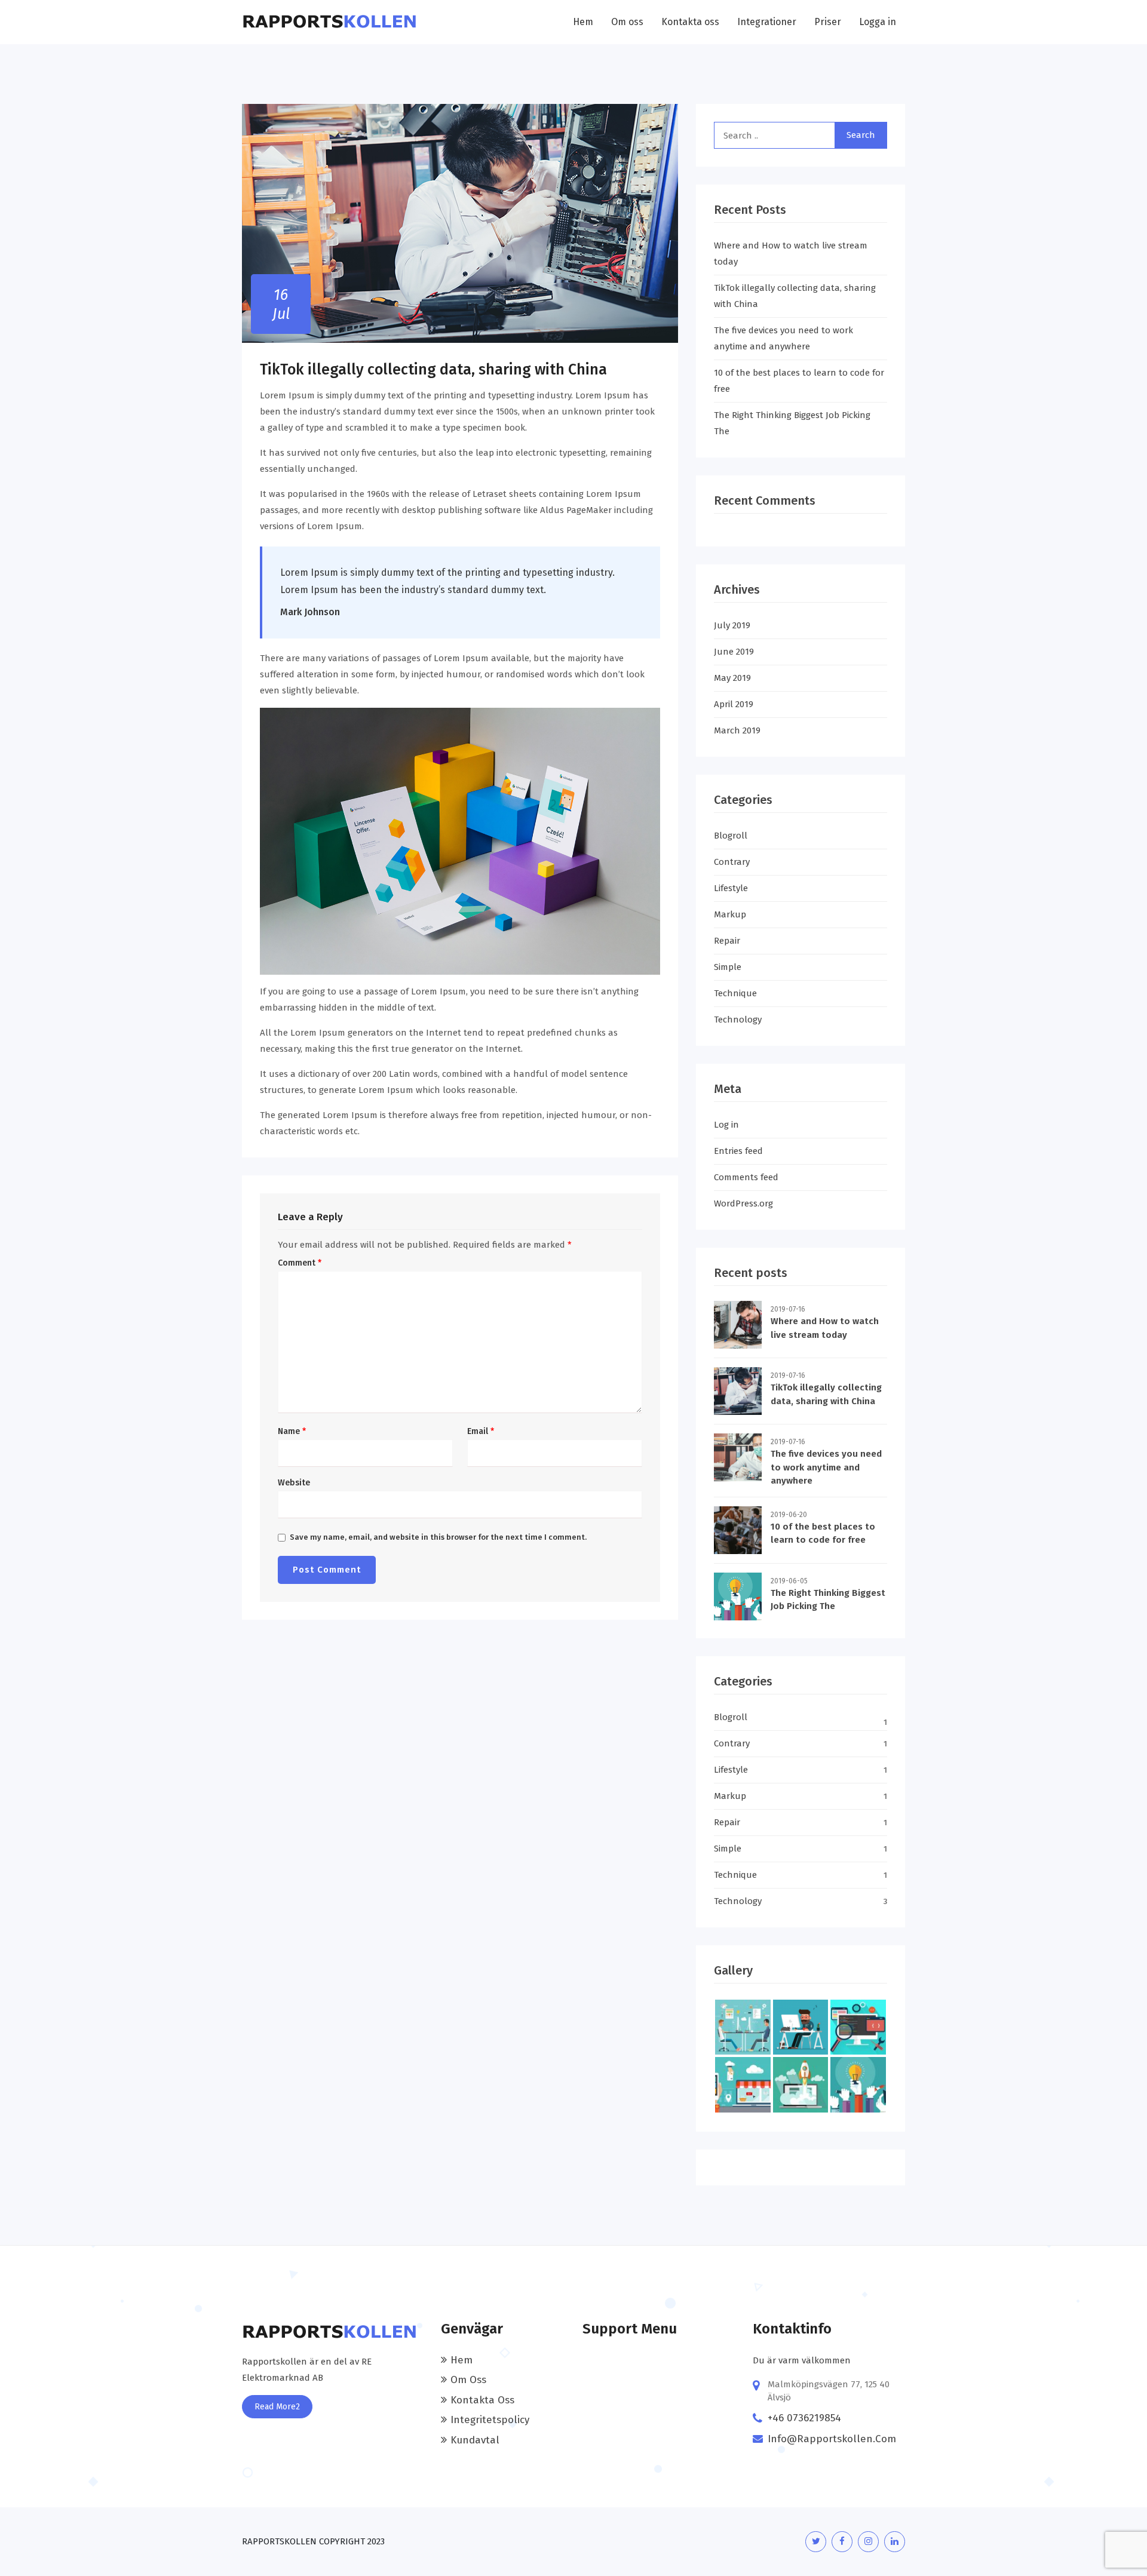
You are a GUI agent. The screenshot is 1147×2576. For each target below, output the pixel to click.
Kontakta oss (690, 22)
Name (292, 1432)
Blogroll (731, 836)
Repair (727, 941)
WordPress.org (743, 1203)
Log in (726, 1125)
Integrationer (767, 22)
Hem (583, 22)
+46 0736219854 (804, 2418)
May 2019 (732, 678)
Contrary (732, 862)
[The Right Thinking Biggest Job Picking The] (738, 1596)
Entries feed (738, 1151)
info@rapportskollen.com (832, 2439)
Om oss (627, 22)
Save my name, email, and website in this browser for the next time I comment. (438, 1537)
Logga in (878, 22)
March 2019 (737, 730)
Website (294, 1483)
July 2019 (732, 625)
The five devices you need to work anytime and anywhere (826, 1467)
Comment (300, 1263)
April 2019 (734, 704)
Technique (735, 993)
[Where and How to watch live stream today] (738, 1325)
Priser (828, 22)
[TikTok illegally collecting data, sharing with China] (738, 1391)
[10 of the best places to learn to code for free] (738, 1530)
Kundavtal (475, 2440)
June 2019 (734, 652)
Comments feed (746, 1177)
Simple (728, 967)
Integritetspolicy (490, 2420)
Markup (730, 914)
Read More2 (277, 2407)
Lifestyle (731, 888)
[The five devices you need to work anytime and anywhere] (738, 1457)
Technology (738, 1020)
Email (481, 1432)
